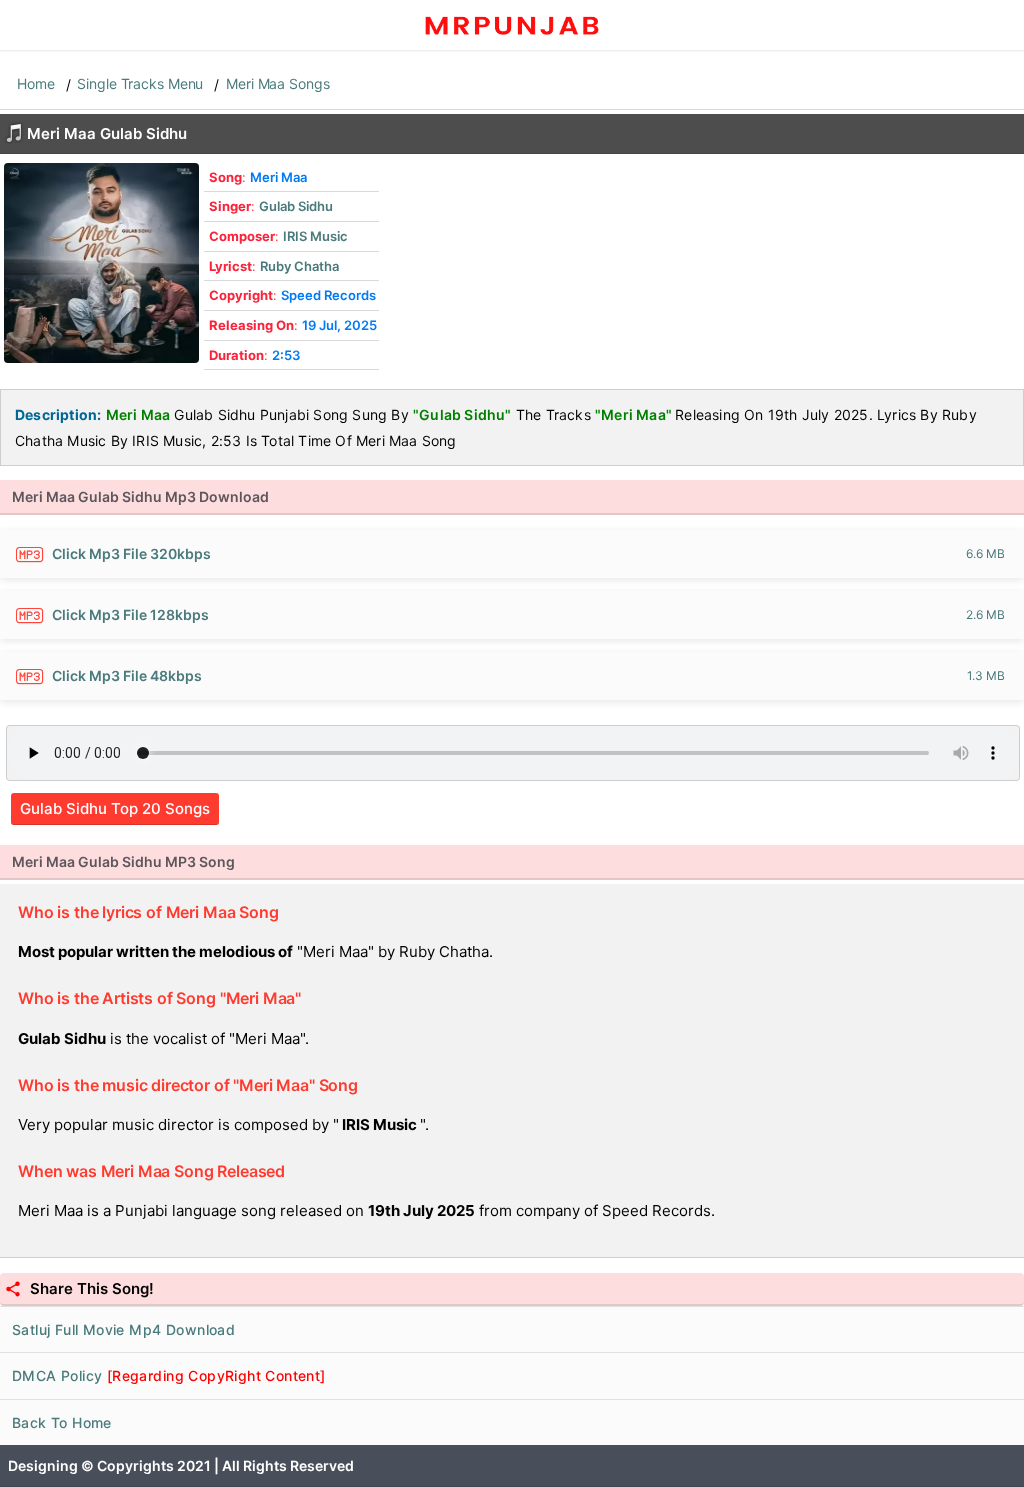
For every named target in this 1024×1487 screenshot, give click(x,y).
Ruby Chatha (299, 266)
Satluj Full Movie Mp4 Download (123, 1329)
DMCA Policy (169, 1375)
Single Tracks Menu (140, 83)
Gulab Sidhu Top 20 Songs (115, 808)
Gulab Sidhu (296, 206)
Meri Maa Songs (277, 83)
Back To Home (62, 1422)
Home (36, 83)
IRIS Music (315, 236)
